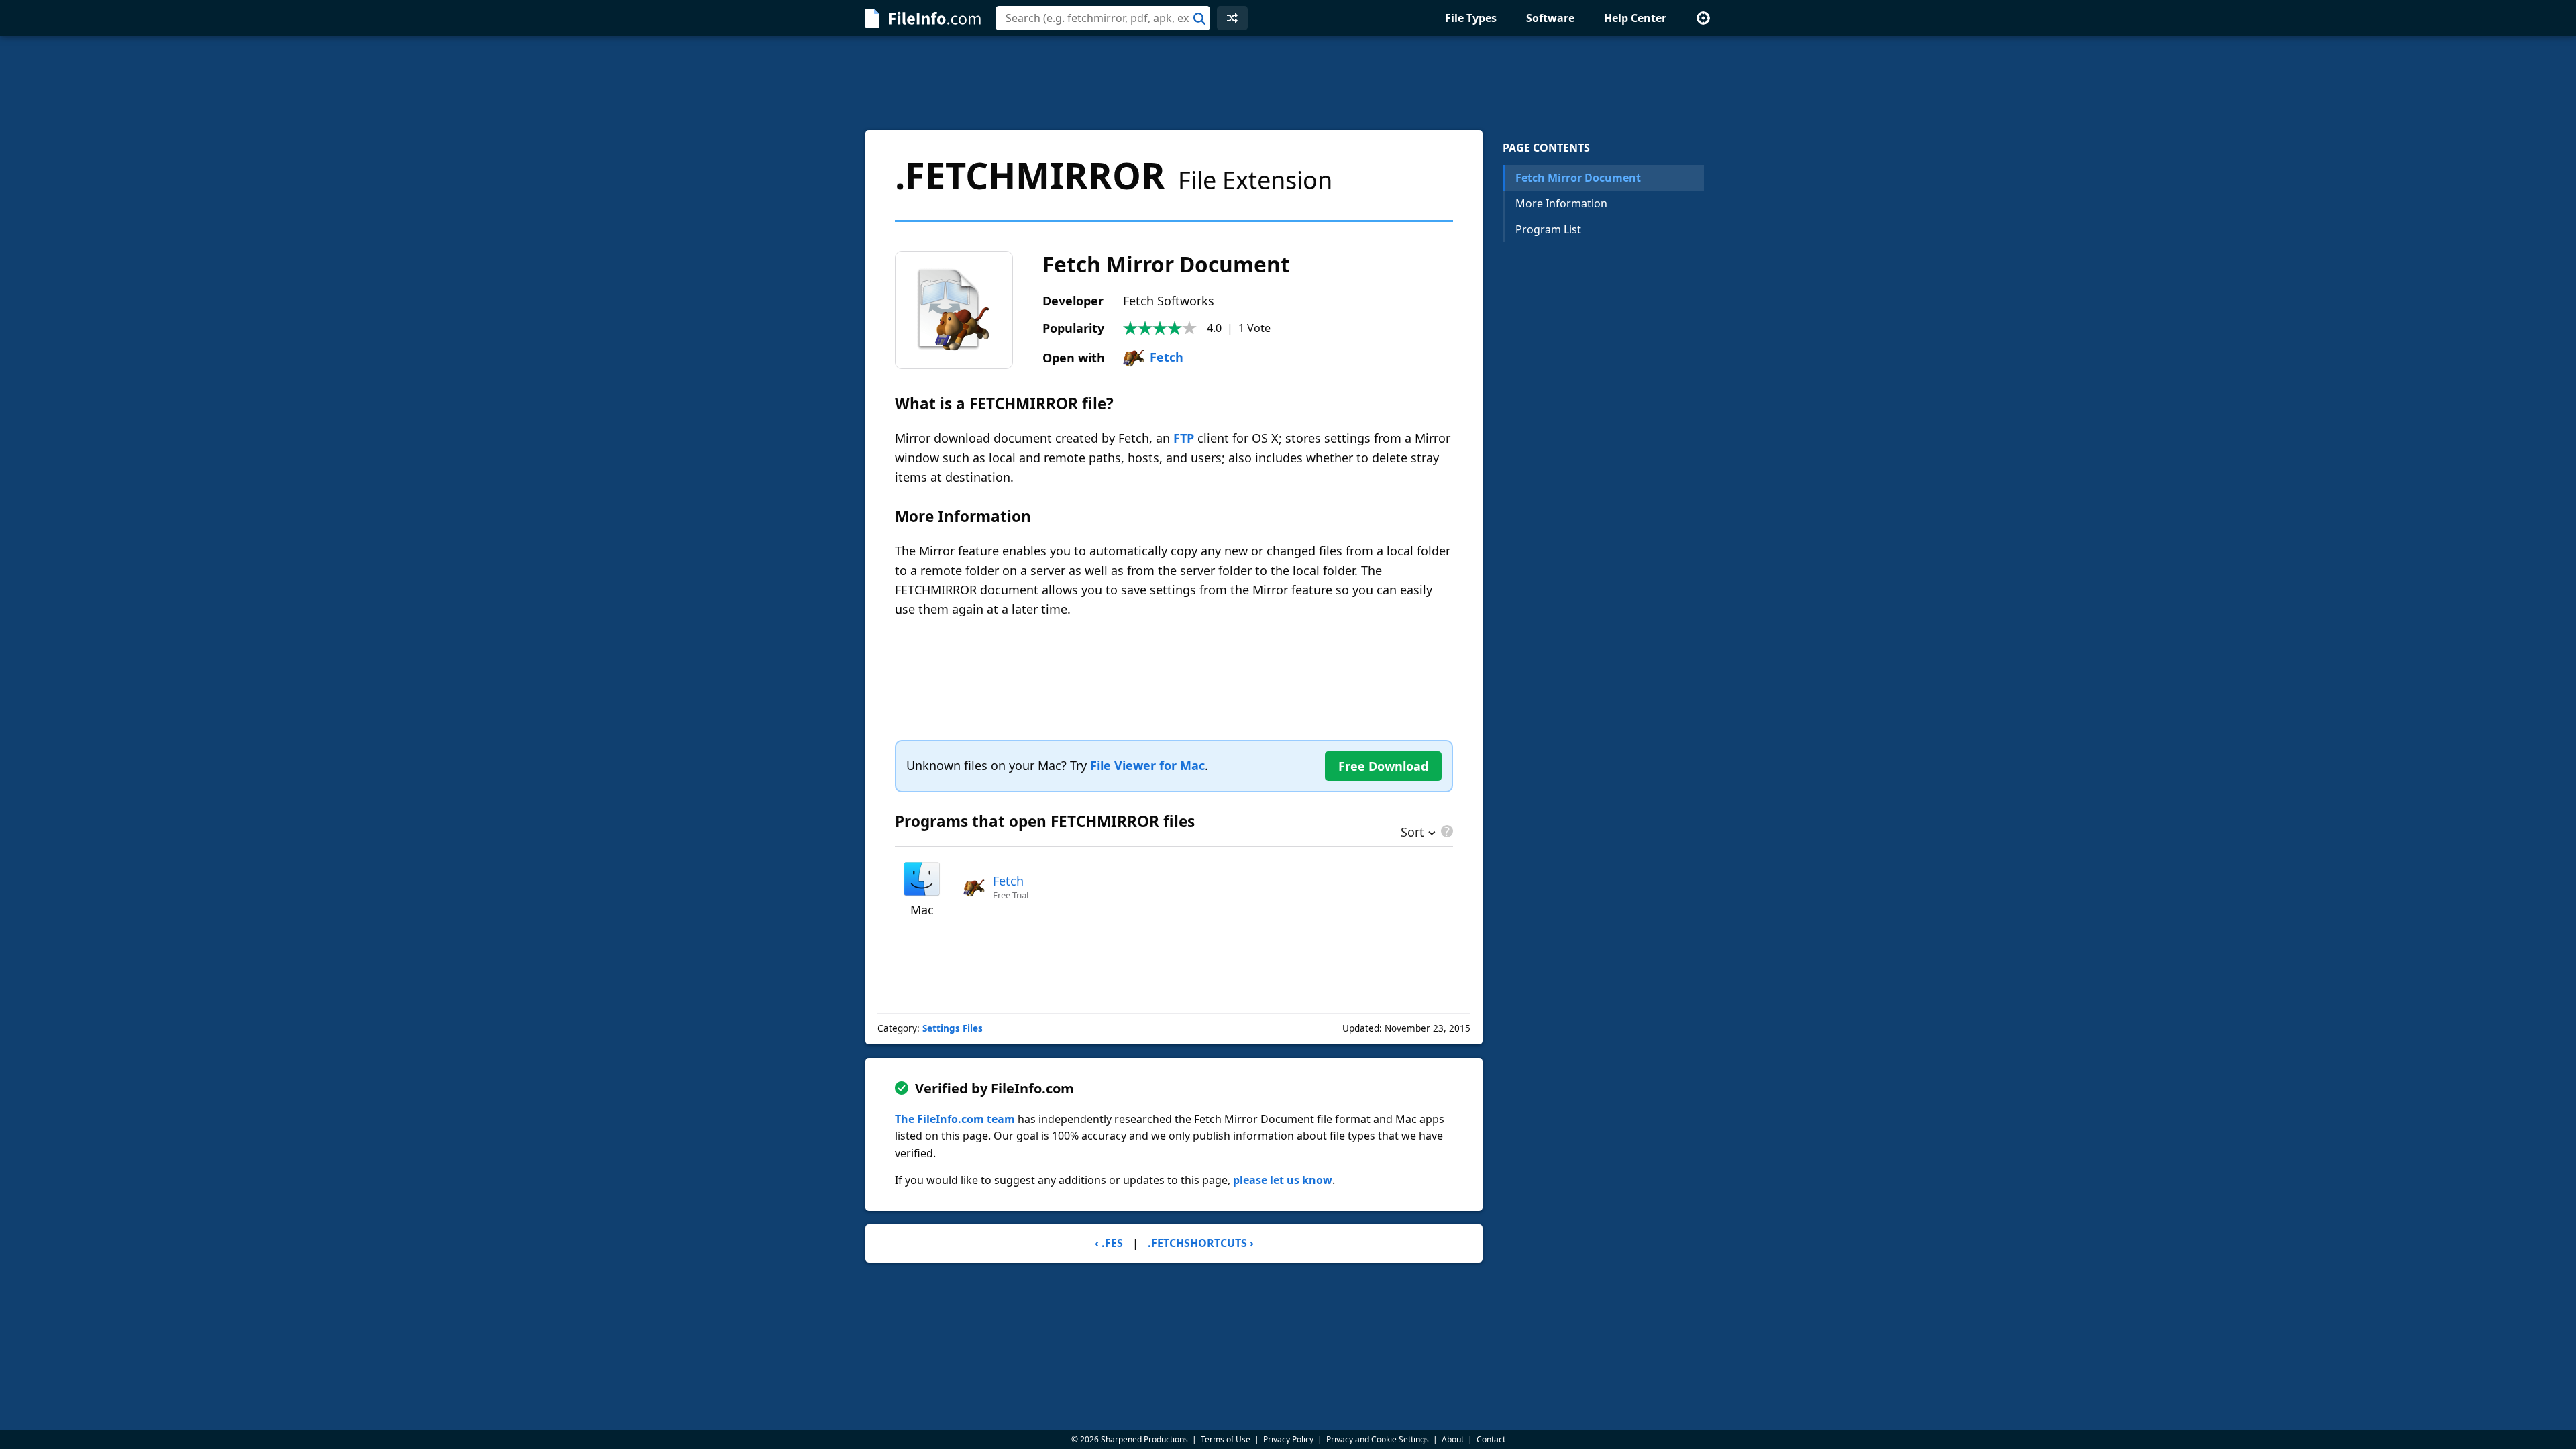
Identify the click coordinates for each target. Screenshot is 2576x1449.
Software (1550, 18)
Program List (1548, 229)
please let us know (1283, 1180)
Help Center (1635, 18)
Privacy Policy (1288, 1439)
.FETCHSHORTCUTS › (1201, 1243)
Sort (1412, 833)
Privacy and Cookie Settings (1378, 1439)
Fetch (1167, 357)
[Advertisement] (1288, 83)
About (1453, 1439)
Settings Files (953, 1028)
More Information (1561, 203)
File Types (1471, 18)
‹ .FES (1109, 1243)
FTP (1184, 438)
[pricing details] (1446, 831)
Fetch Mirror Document (1578, 178)
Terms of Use (1226, 1439)
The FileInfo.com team (955, 1119)
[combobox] (1103, 18)
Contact (1491, 1439)
